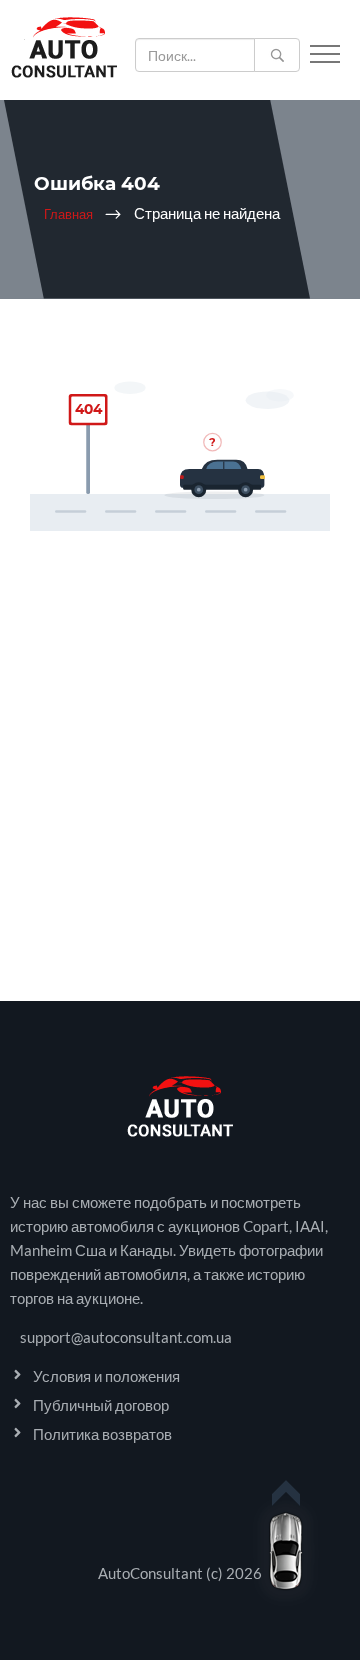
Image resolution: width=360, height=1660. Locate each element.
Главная (68, 214)
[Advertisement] (180, 821)
